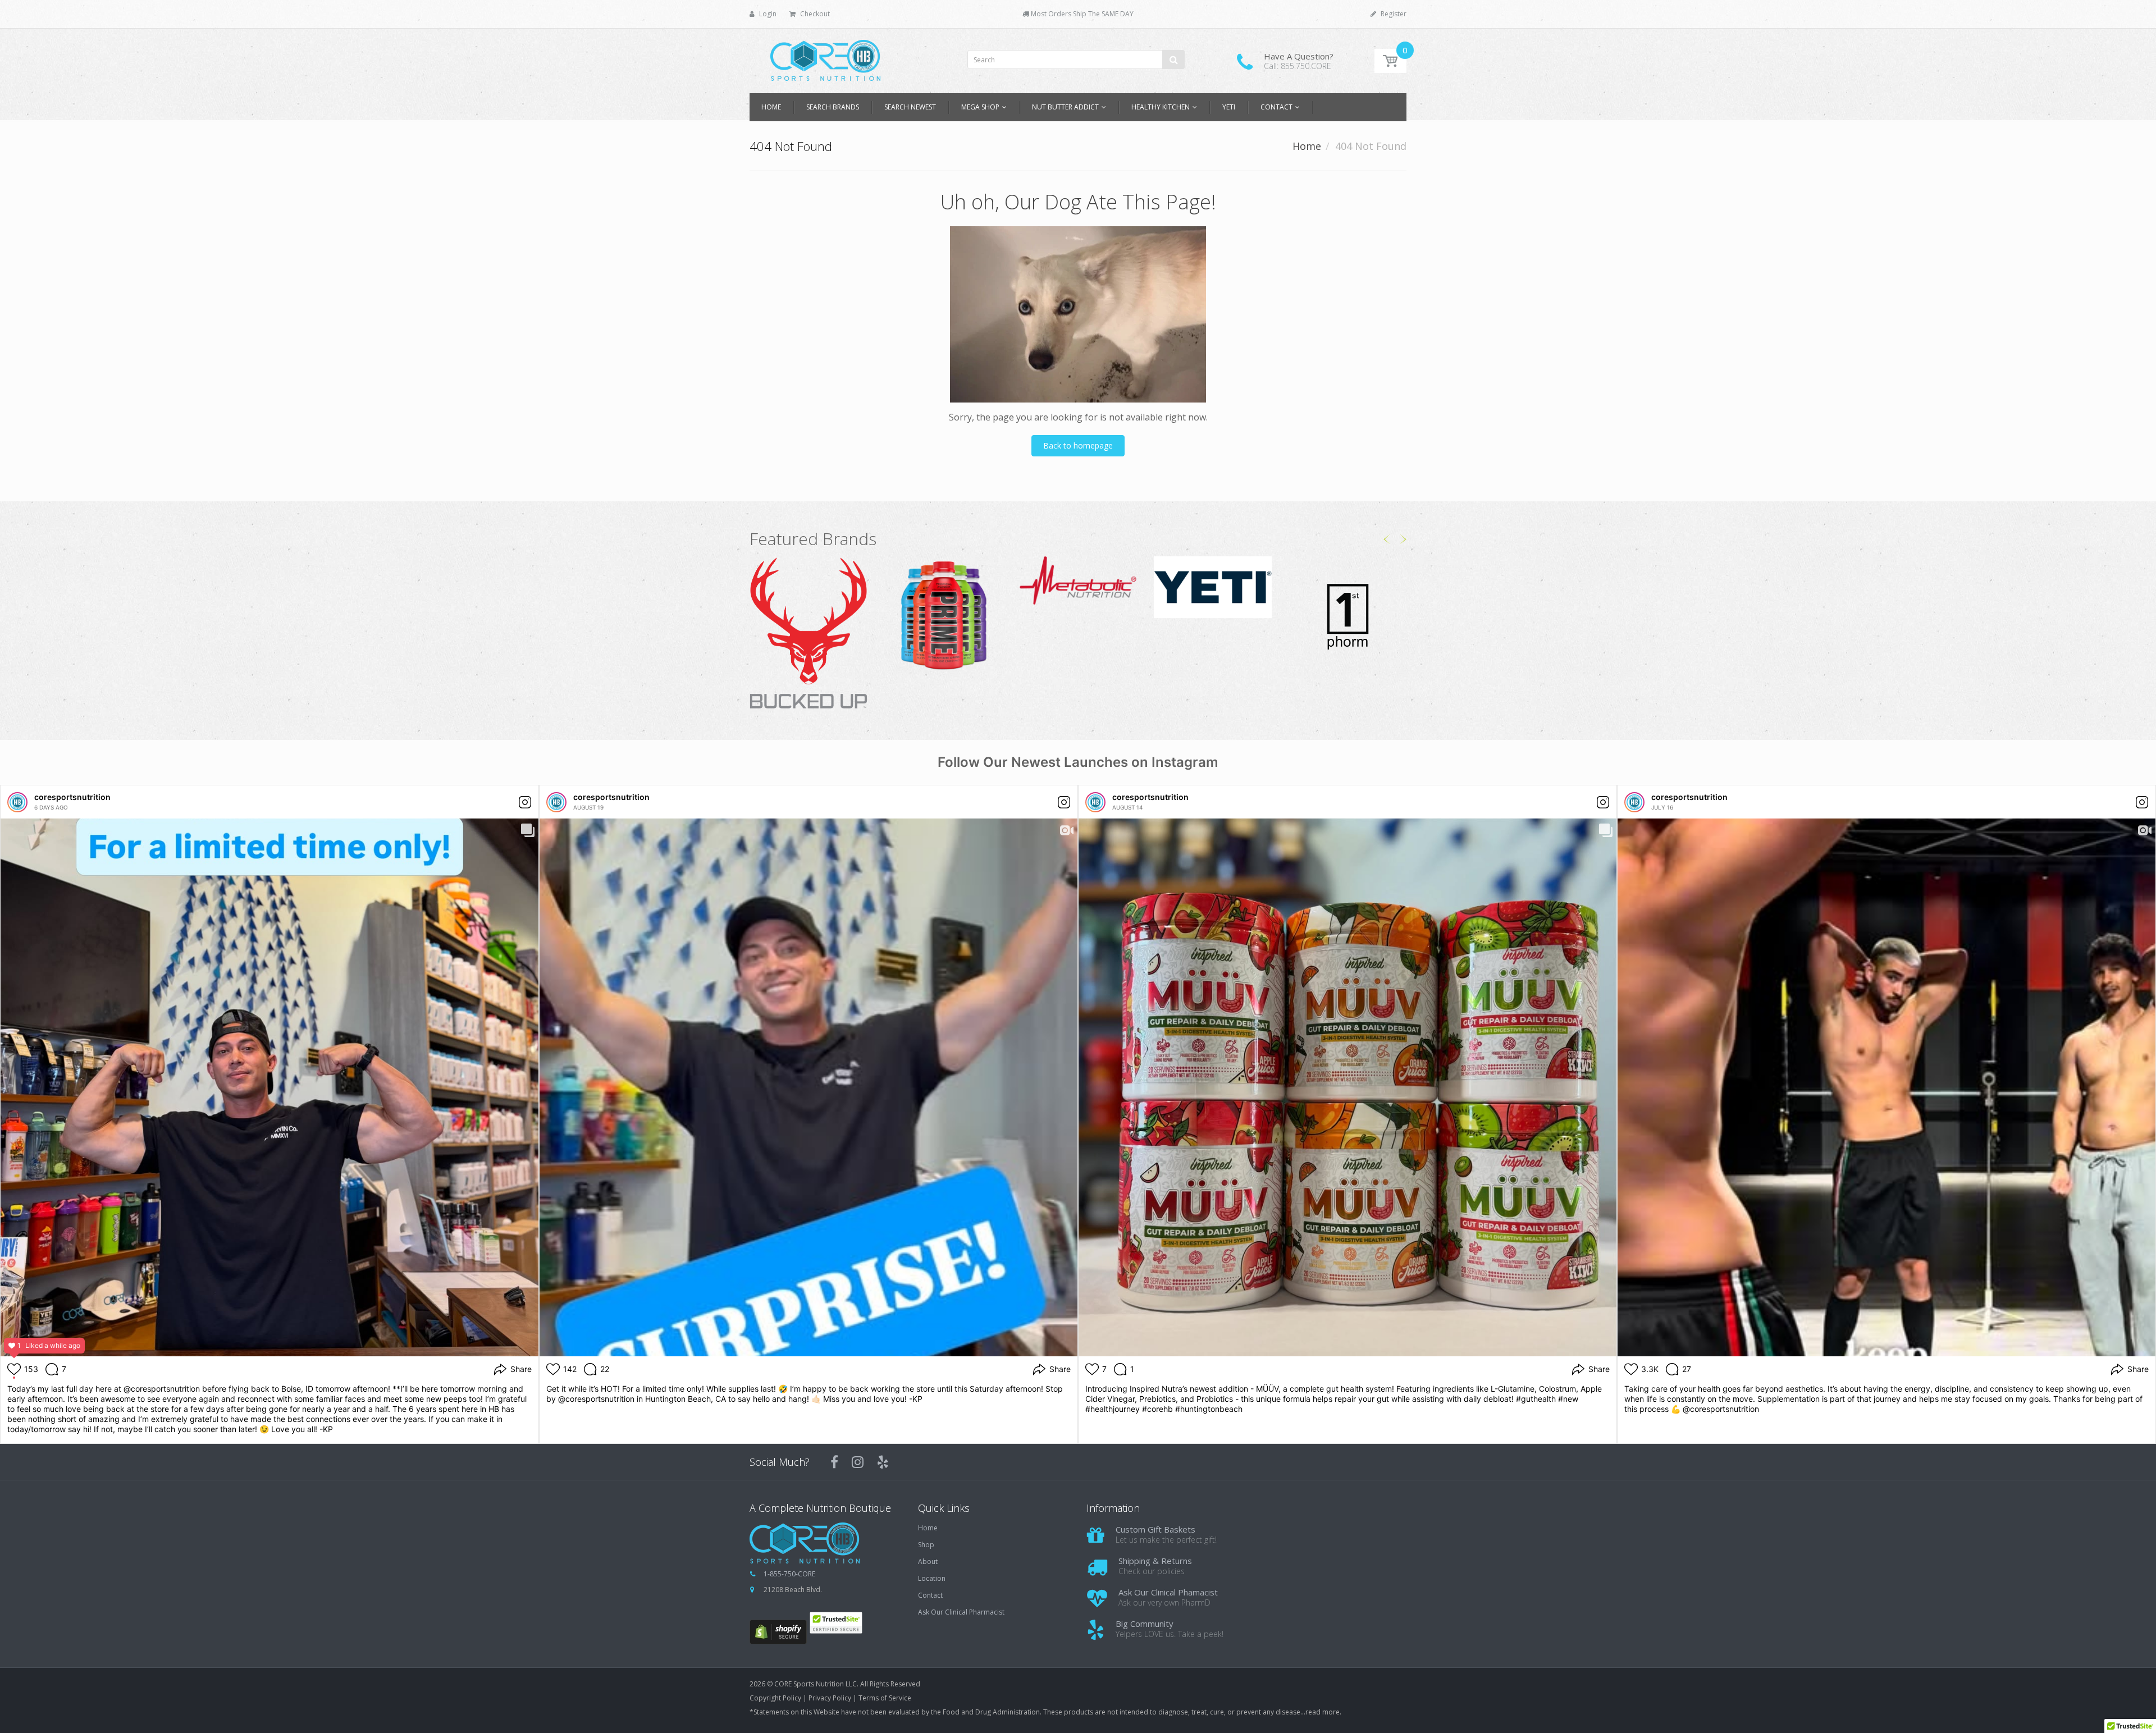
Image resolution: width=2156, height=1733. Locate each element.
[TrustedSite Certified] (836, 1623)
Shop (926, 1545)
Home (1307, 146)
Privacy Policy (830, 1698)
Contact (930, 1595)
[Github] (883, 1462)
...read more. (1321, 1712)
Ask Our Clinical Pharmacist (961, 1612)
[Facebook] (834, 1462)
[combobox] (1076, 60)
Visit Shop (809, 634)
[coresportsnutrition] (17, 802)
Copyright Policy (775, 1698)
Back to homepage (1078, 445)
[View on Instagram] (525, 802)
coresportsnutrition (72, 797)
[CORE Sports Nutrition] (825, 57)
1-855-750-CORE (789, 1574)
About (928, 1562)
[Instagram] (858, 1462)
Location (932, 1579)
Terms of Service (885, 1698)
